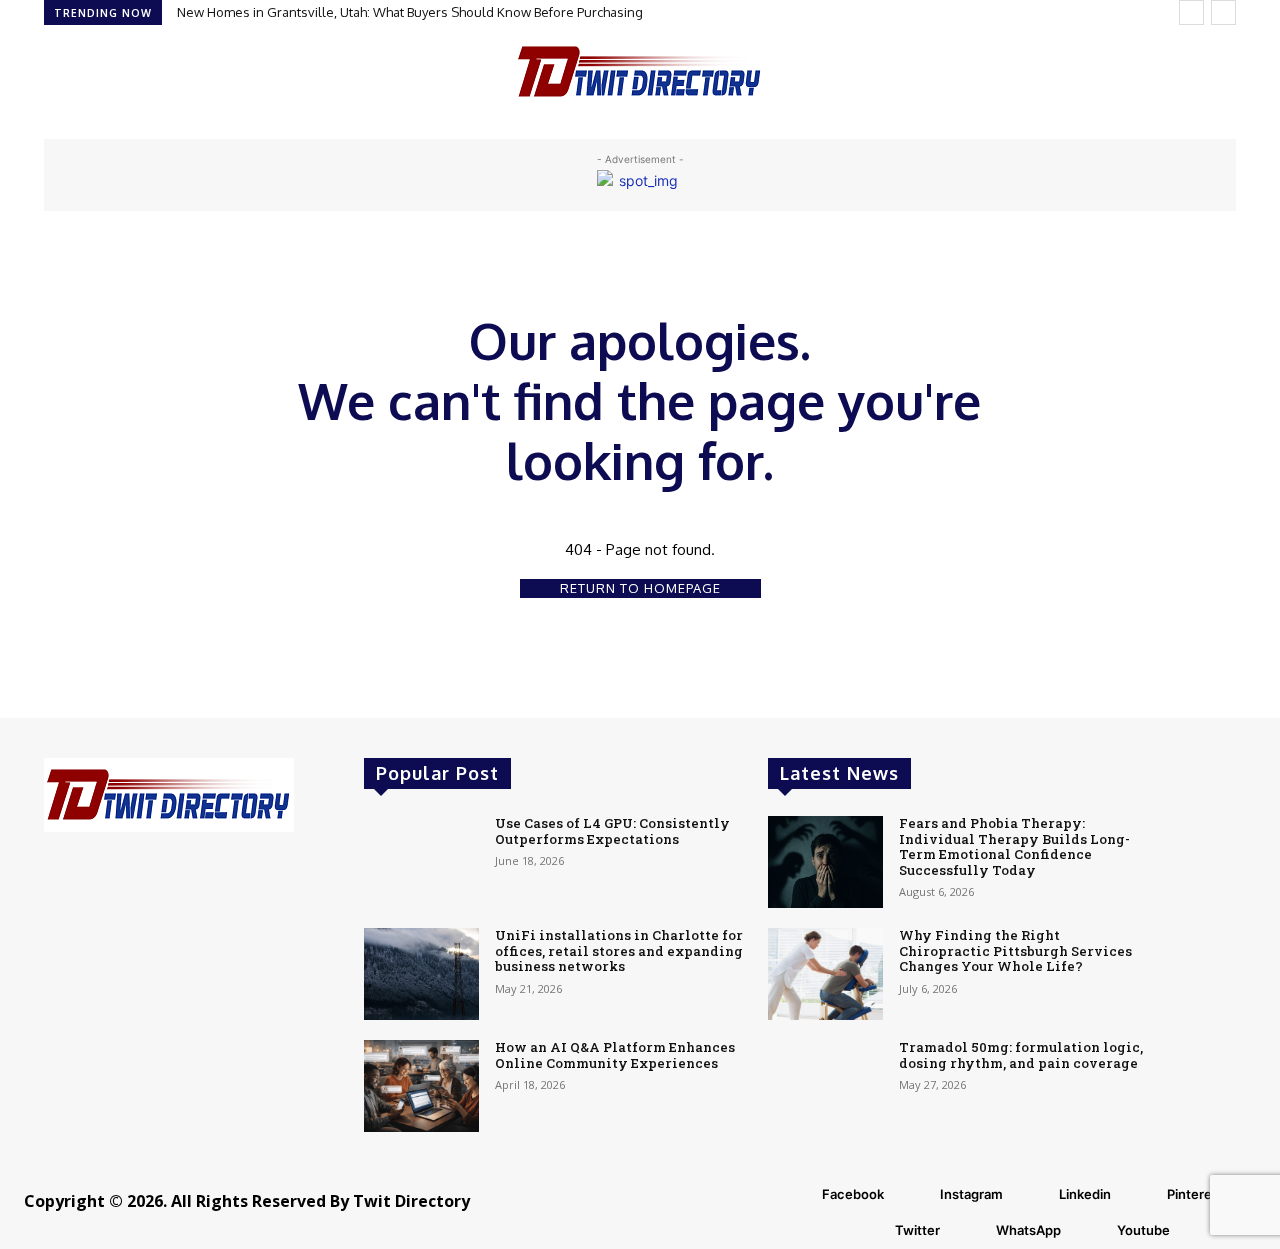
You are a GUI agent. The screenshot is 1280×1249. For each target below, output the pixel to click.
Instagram (971, 1194)
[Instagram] (915, 1195)
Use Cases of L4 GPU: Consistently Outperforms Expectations (612, 831)
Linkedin (1085, 1194)
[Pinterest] (1142, 1195)
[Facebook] (797, 1195)
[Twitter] (870, 1231)
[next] (1223, 12)
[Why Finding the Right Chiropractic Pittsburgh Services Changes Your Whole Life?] (825, 974)
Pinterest (1195, 1194)
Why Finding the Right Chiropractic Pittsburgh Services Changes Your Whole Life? (1015, 950)
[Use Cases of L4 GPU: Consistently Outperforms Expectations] (421, 862)
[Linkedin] (1034, 1195)
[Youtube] (1092, 1231)
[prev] (1191, 12)
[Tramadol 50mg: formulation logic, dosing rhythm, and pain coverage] (825, 1086)
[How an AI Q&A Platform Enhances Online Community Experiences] (421, 1086)
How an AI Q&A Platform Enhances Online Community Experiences (615, 1055)
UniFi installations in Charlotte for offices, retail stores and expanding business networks (619, 950)
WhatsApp (1028, 1230)
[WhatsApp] (971, 1231)
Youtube (1143, 1230)
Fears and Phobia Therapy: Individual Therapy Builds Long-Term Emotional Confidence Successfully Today (1014, 846)
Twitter (917, 1230)
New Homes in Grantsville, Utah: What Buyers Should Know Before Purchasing (410, 12)
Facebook (853, 1194)
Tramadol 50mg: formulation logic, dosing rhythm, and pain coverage (1021, 1055)
